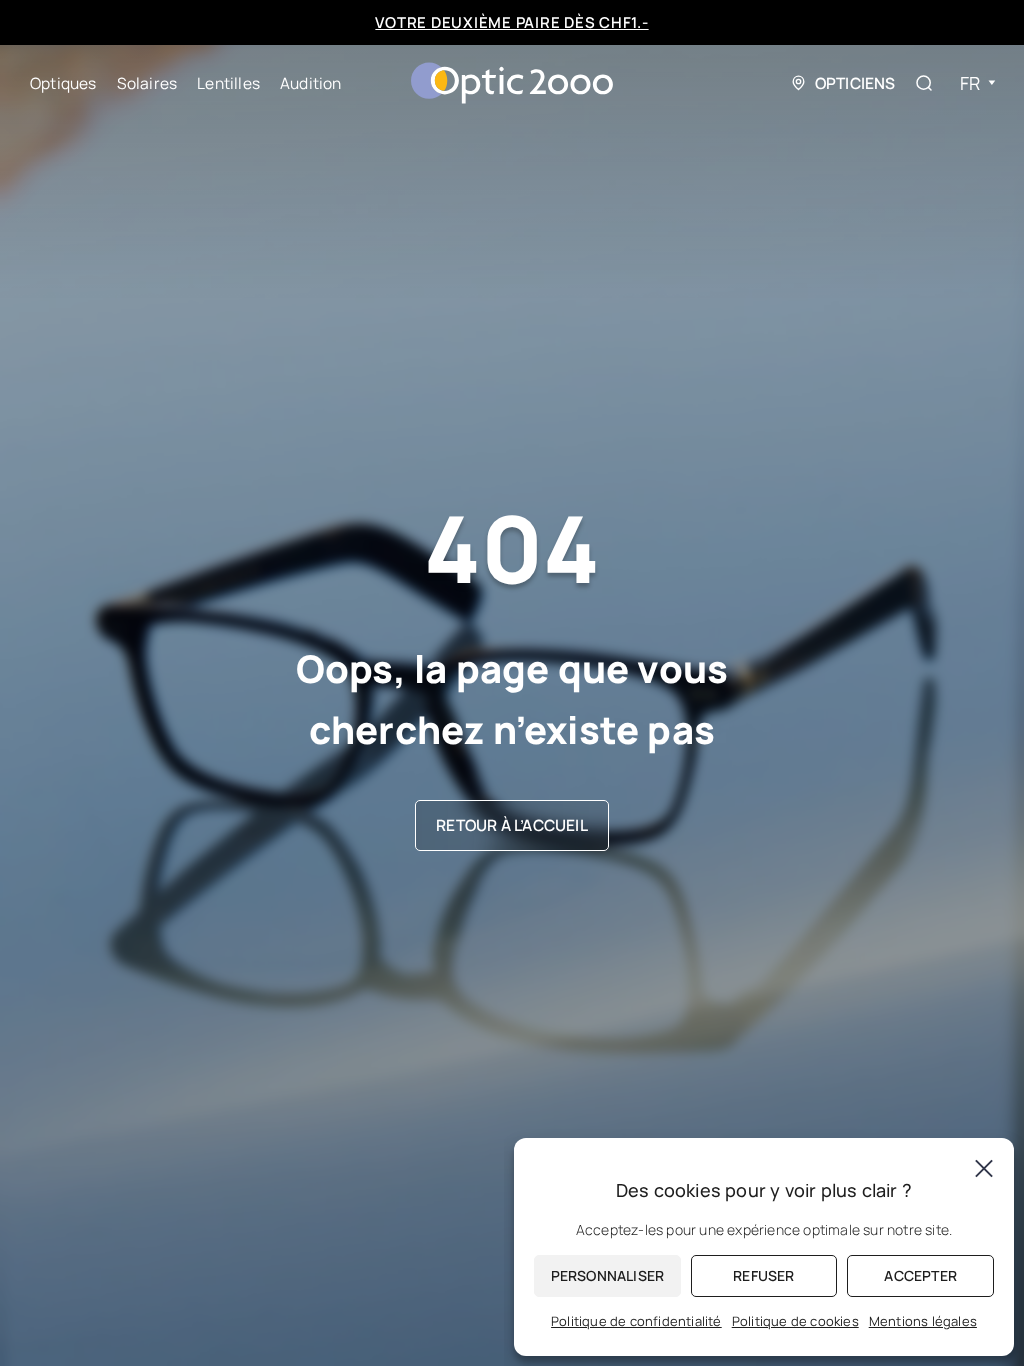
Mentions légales (923, 1321)
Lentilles (228, 83)
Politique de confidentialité (636, 1321)
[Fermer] (984, 1168)
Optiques (63, 83)
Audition (311, 83)
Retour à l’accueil (512, 825)
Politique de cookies (795, 1321)
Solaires (147, 83)
